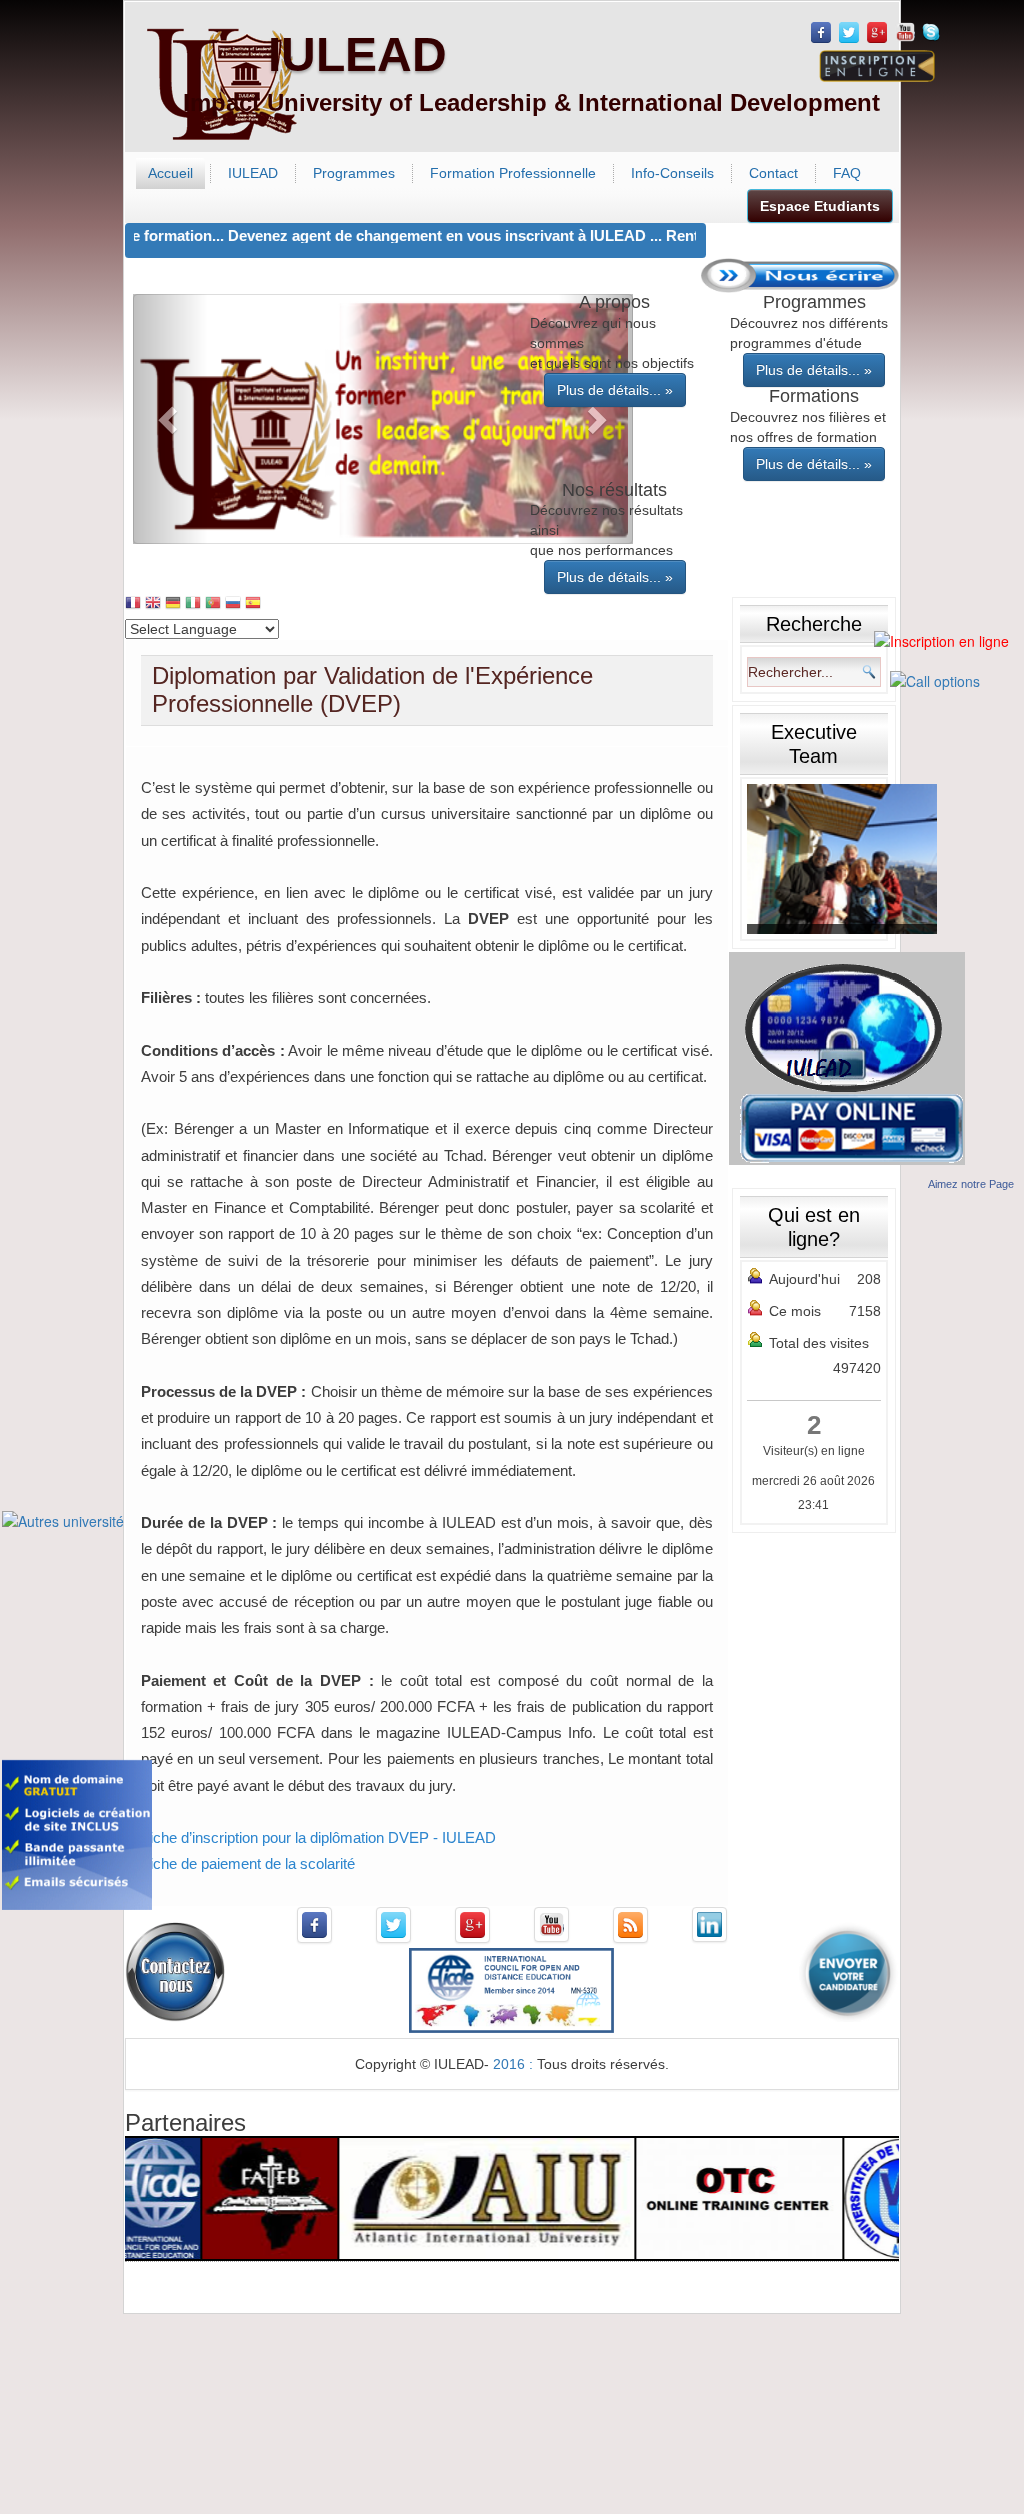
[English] (153, 604)
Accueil (170, 173)
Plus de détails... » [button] (615, 390)
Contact (773, 173)
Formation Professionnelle (513, 173)
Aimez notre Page (971, 1184)
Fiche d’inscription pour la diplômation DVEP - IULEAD (318, 1837)
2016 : (515, 2064)
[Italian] (193, 604)
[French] (133, 604)
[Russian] (233, 604)
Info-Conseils (672, 173)
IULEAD (357, 54)
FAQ (847, 173)
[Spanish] (253, 604)
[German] (173, 604)
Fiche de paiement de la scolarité (248, 1863)
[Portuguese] (213, 604)
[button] (170, 419)
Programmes (354, 173)
